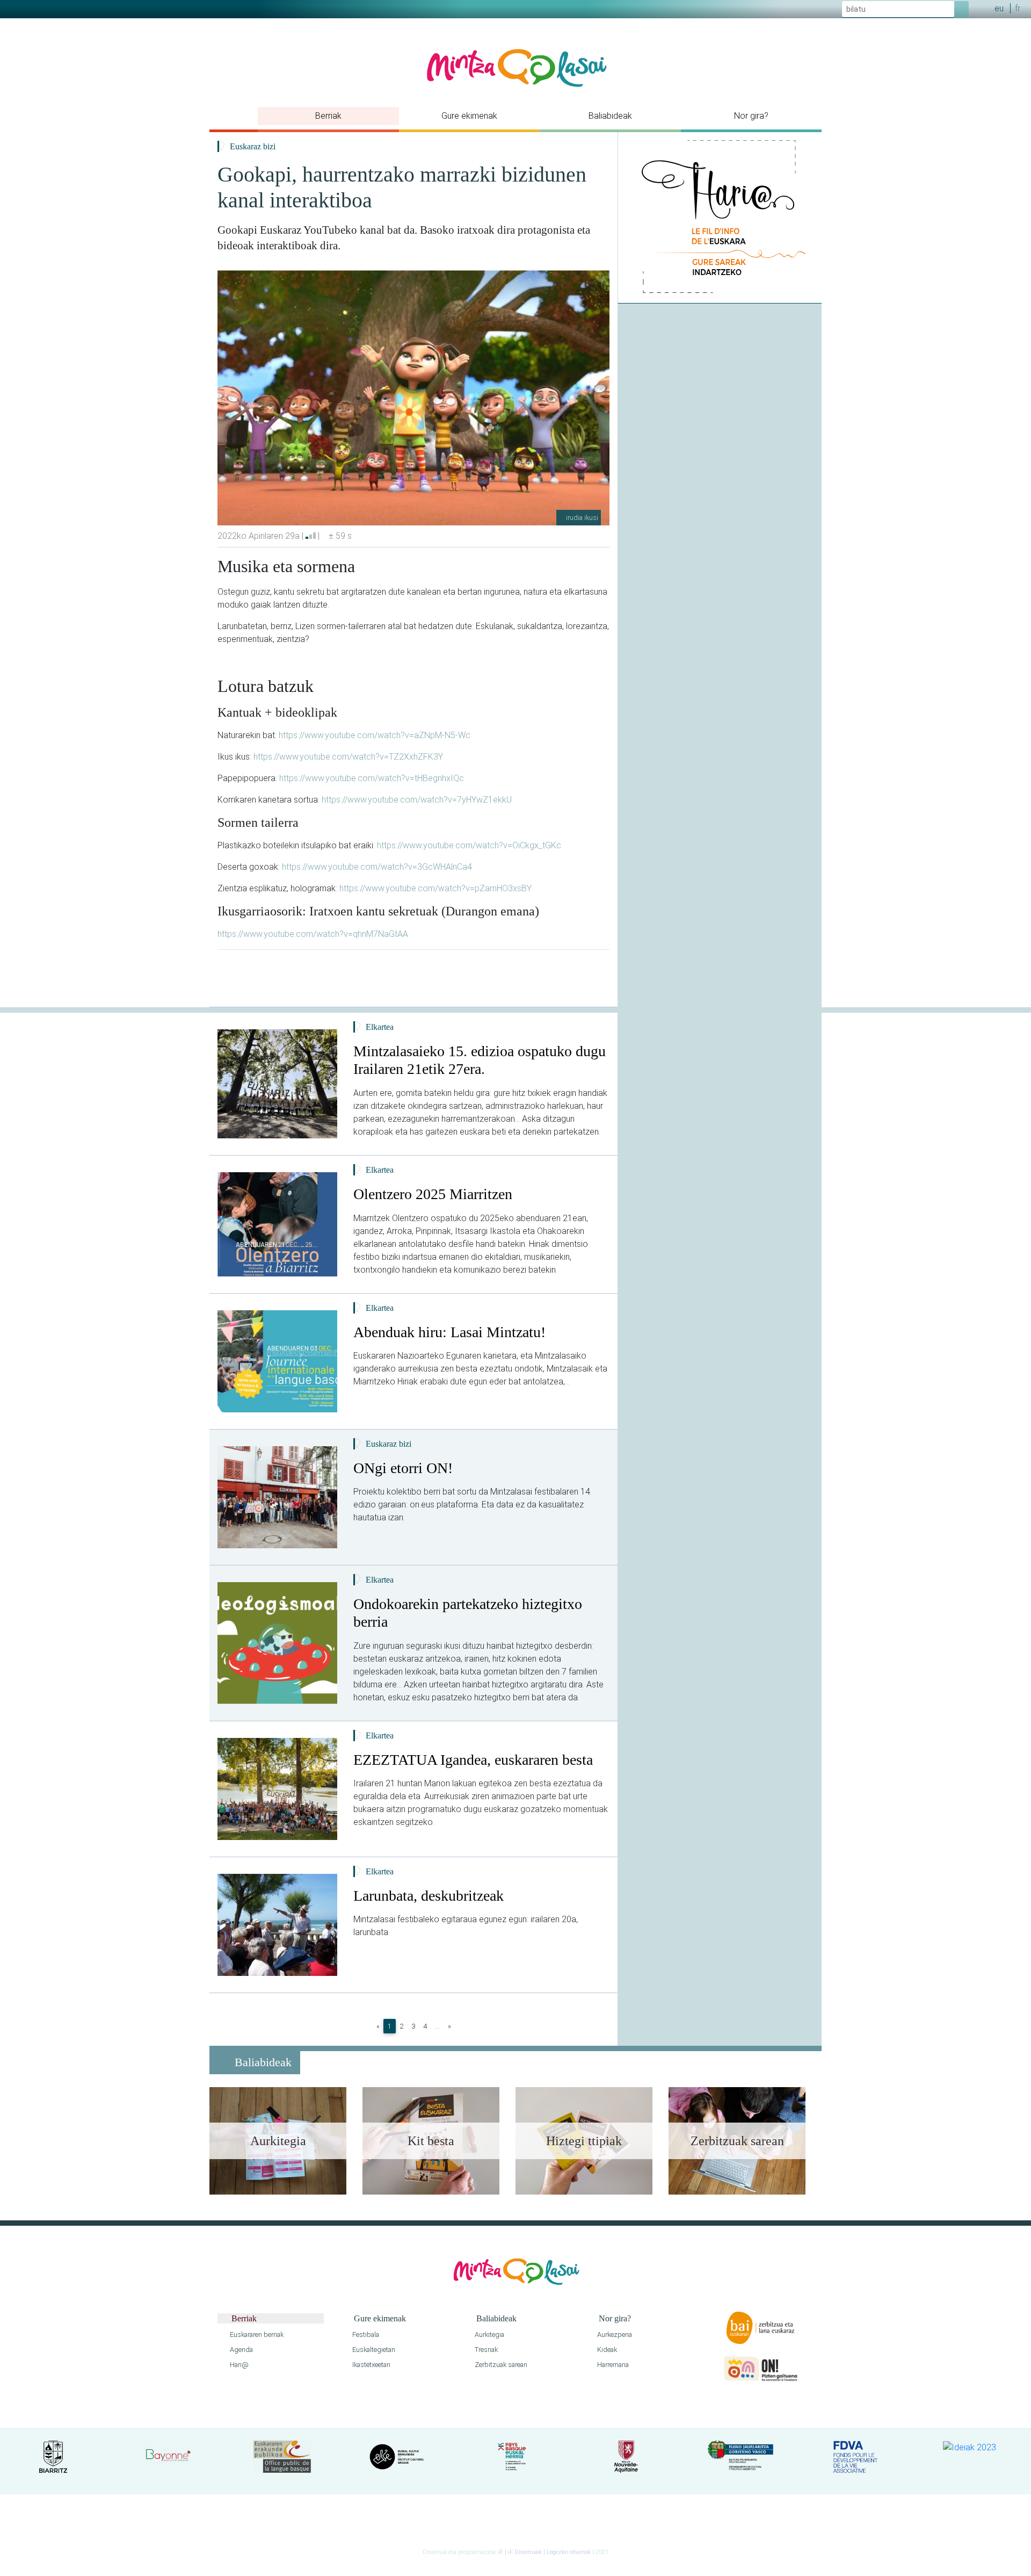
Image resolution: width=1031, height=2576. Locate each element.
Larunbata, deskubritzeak (429, 1896)
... (437, 2026)
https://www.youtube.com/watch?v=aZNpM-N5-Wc (375, 735)
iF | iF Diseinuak (521, 2552)
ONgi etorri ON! (403, 1468)
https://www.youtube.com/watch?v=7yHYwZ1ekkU (417, 800)
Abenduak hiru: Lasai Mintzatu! (449, 1332)
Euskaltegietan (373, 2350)
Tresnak (485, 2350)
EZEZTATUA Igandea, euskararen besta (473, 1760)
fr (1018, 8)
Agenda (241, 2350)
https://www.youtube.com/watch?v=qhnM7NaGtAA (313, 934)
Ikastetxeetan (371, 2365)
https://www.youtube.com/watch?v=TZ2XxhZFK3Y (348, 757)
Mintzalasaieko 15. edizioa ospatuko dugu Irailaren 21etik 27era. (480, 1060)
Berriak (328, 116)
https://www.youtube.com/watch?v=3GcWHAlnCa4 (377, 867)
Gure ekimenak (469, 116)
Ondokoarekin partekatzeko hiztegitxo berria (468, 1613)
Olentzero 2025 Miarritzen (433, 1194)
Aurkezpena (614, 2335)
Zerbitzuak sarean (500, 2365)
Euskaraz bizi (253, 146)
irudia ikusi (581, 518)
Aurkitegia (489, 2335)
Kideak (606, 2350)
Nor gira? (751, 116)
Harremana (612, 2365)
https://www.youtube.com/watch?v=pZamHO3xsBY (435, 888)
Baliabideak (610, 116)
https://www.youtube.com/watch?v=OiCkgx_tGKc (469, 845)
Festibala (365, 2335)
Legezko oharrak (569, 2552)
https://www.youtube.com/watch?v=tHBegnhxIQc (372, 778)
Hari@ (238, 2365)
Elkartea (380, 1027)
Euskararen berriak (256, 2335)
